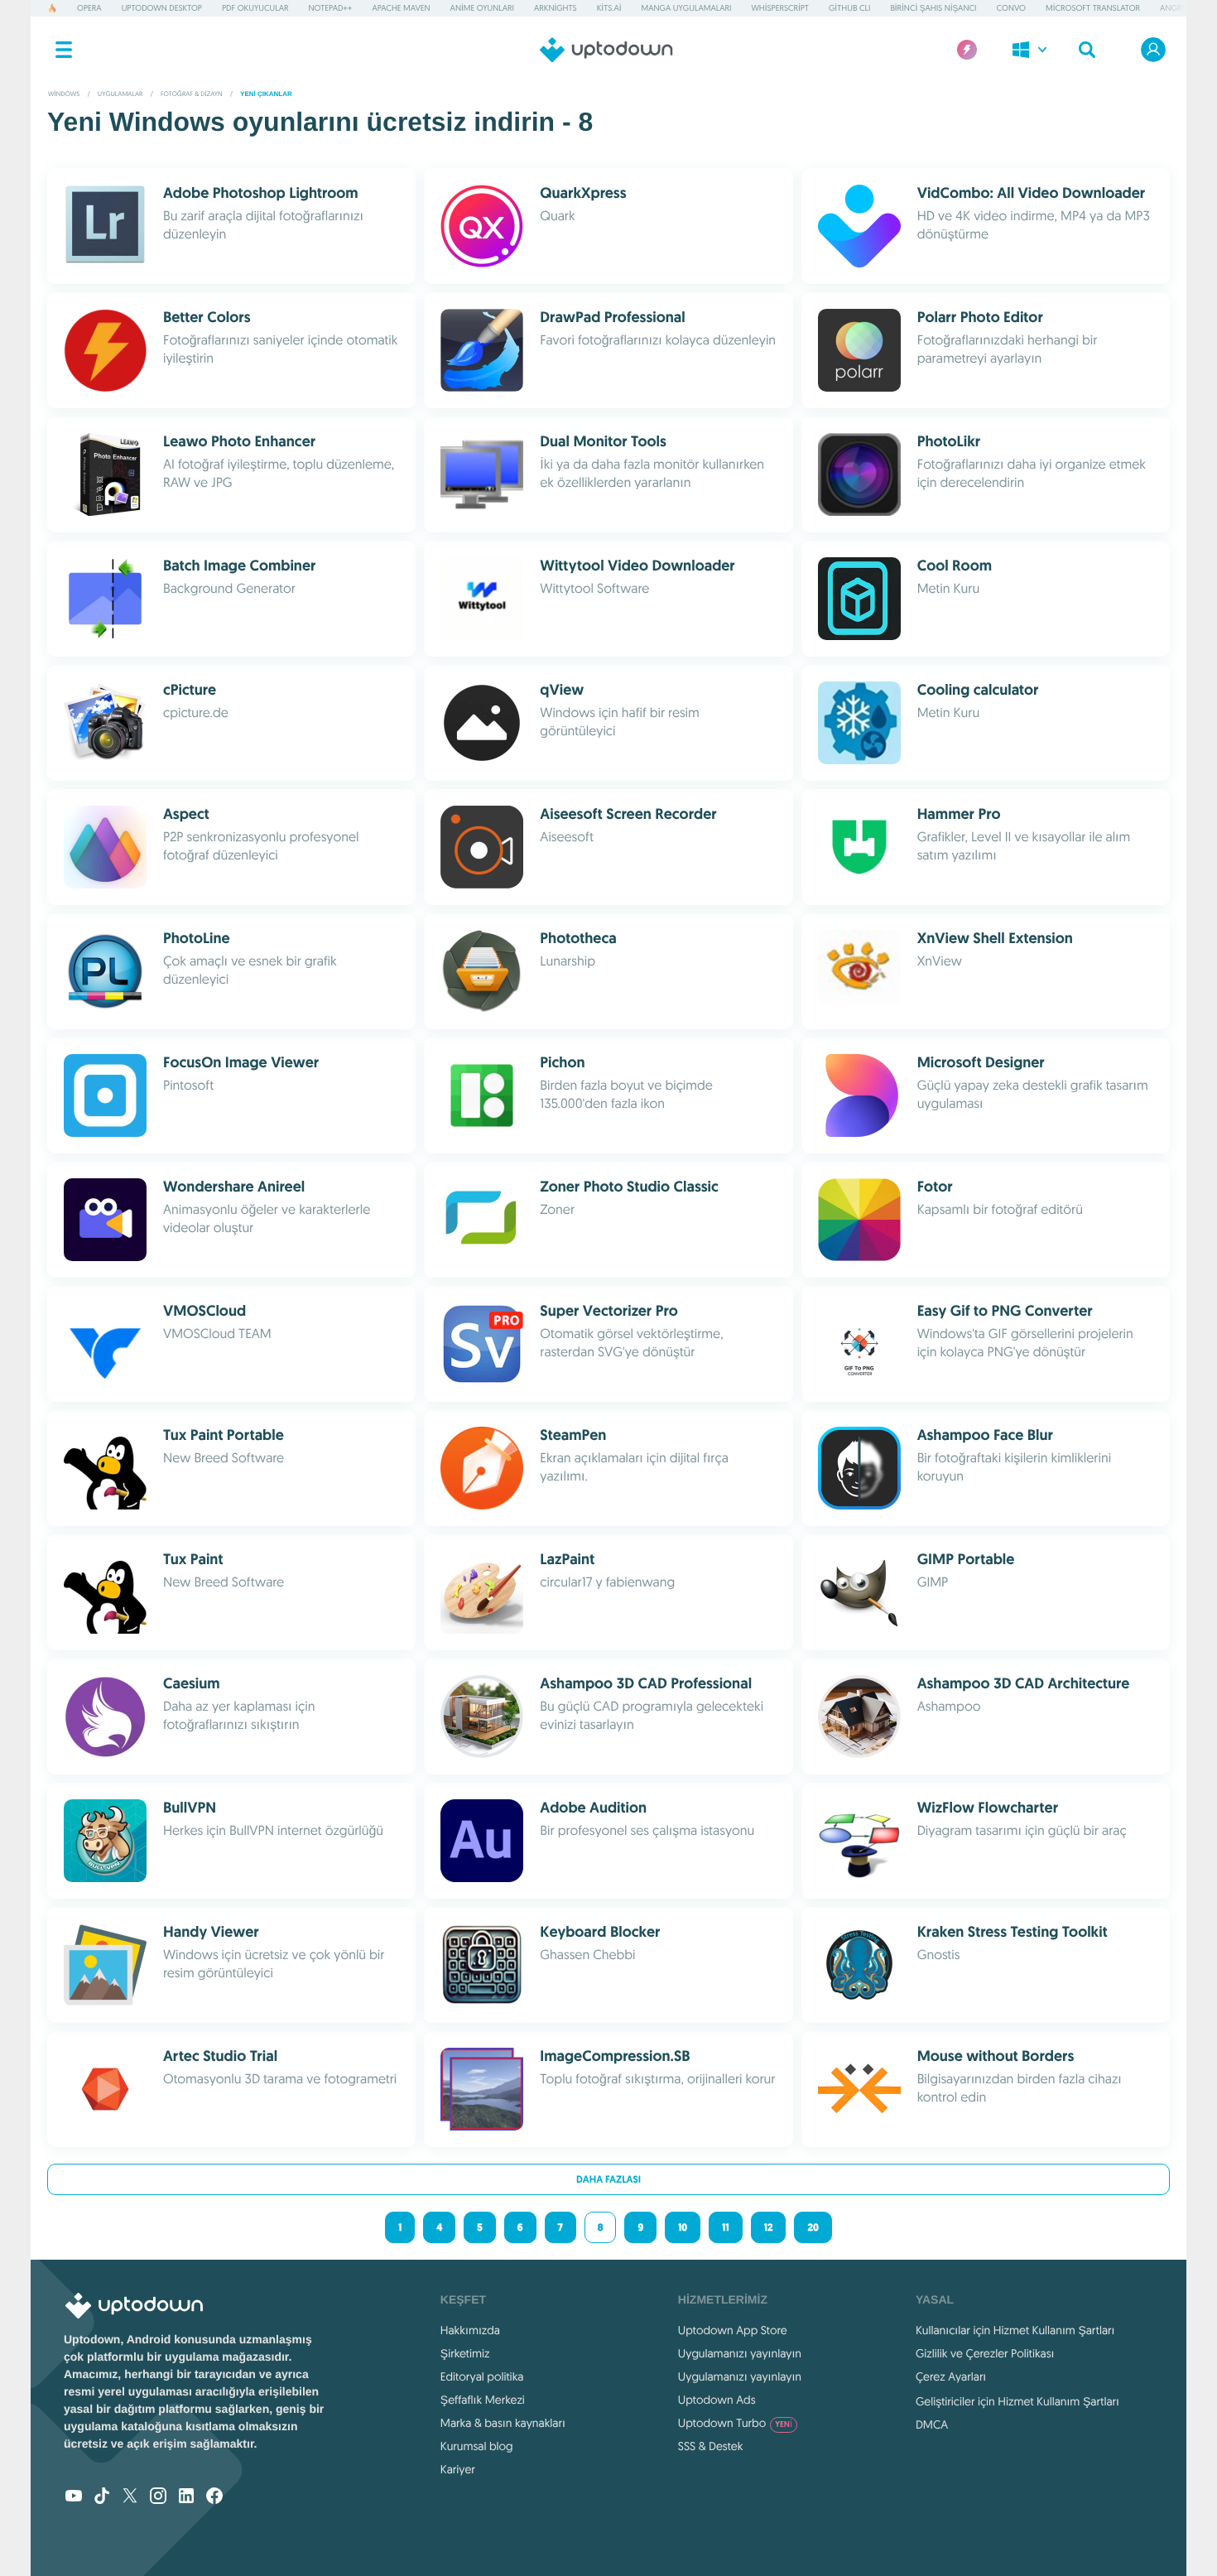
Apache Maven (401, 8)
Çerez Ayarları (951, 2376)
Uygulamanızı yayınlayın (740, 2353)
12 (769, 2227)
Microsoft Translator (1093, 8)
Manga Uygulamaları (687, 8)
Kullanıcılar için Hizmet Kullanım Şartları (1015, 2330)
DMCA (932, 2424)
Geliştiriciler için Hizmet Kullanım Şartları (1017, 2401)
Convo (1010, 8)
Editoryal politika (482, 2376)
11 (725, 2227)
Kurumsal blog (477, 2446)
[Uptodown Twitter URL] (130, 2497)
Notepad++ (331, 8)
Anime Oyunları (482, 8)
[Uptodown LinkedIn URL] (186, 2497)
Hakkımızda (470, 2330)
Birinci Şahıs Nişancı (933, 8)
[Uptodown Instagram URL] (158, 2497)
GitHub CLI (849, 8)
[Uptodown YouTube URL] (74, 2497)
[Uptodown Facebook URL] (214, 2497)
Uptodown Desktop (162, 8)
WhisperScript (780, 8)
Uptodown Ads (717, 2400)
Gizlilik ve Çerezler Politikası (985, 2353)
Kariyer (458, 2469)
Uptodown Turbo (735, 2423)
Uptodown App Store (733, 2330)
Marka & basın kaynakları (503, 2423)
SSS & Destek (711, 2446)
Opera (89, 8)
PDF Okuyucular (255, 8)
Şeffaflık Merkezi (483, 2400)
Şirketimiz (465, 2353)
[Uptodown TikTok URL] (102, 2497)
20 (813, 2227)
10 (683, 2227)
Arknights (556, 8)
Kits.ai (609, 8)
